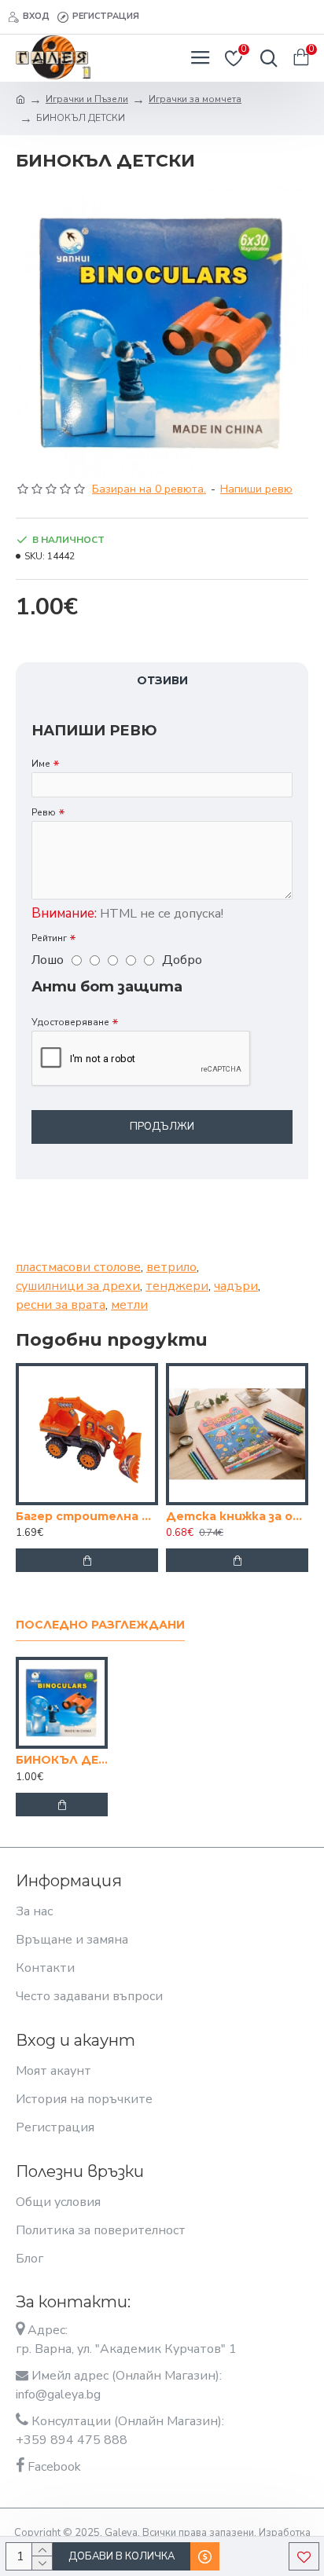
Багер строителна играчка (87, 1516)
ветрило (171, 1267)
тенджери (177, 1286)
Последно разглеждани (100, 1625)
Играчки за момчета (195, 99)
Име (41, 764)
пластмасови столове (78, 1267)
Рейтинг (49, 938)
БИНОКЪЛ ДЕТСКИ (62, 1760)
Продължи (162, 1127)
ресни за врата (61, 1305)
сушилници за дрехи (78, 1286)
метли (129, 1305)
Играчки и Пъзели (87, 99)
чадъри (236, 1286)
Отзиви (162, 680)
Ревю (44, 812)
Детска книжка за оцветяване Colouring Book (237, 1516)
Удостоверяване (70, 1022)
